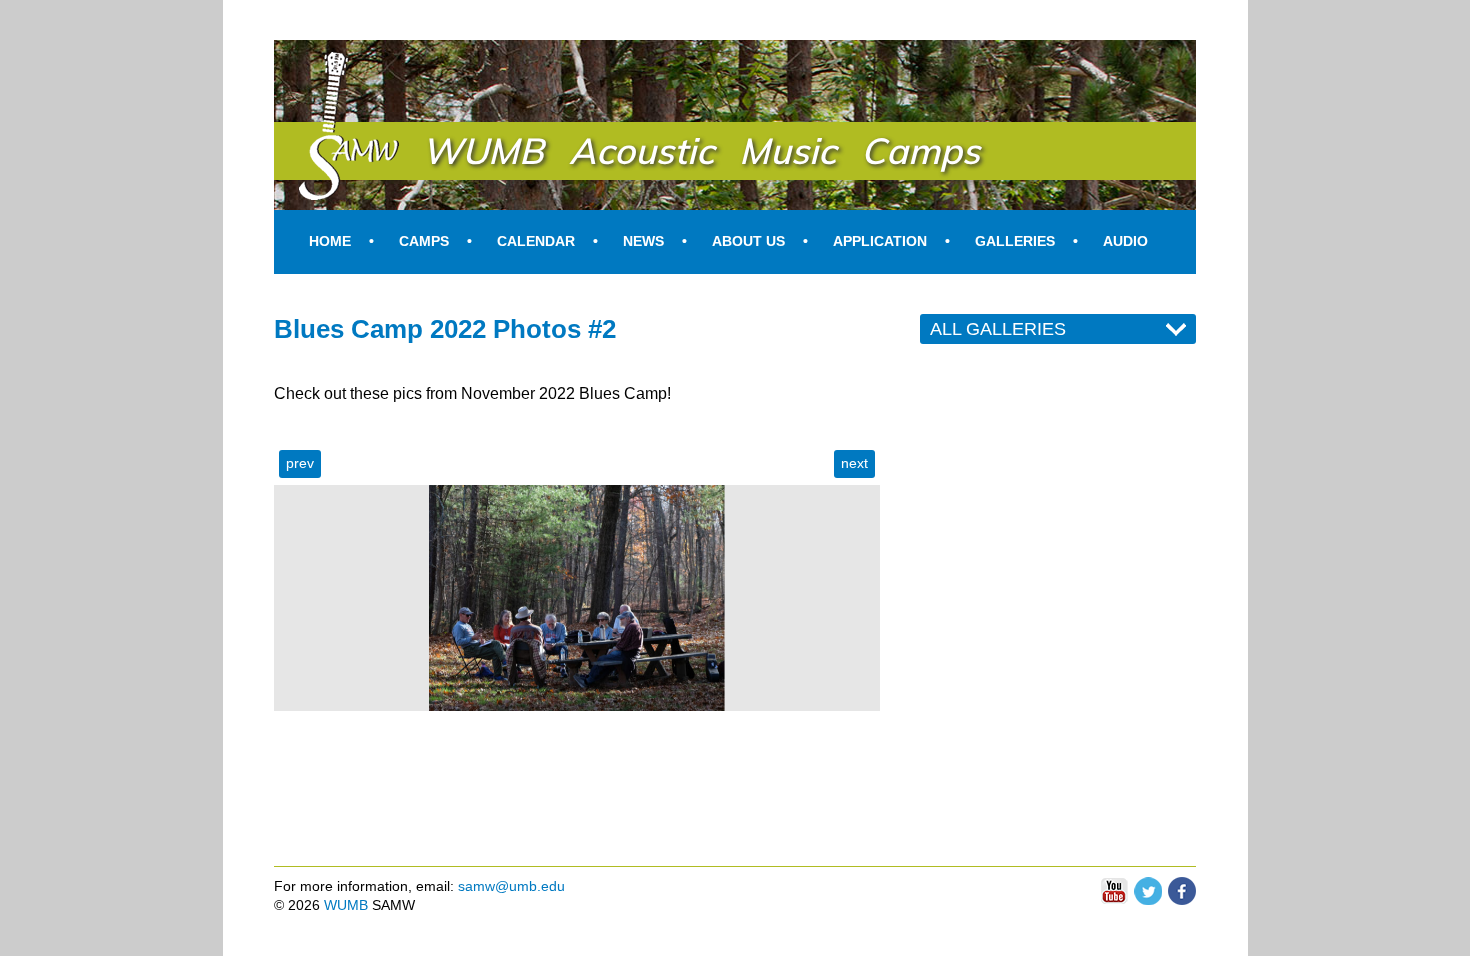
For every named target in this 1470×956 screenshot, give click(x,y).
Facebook (1182, 886)
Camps (424, 241)
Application (880, 241)
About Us (748, 241)
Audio (1125, 241)
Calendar (536, 241)
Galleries (1015, 241)
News (643, 241)
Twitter (1148, 886)
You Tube (1114, 891)
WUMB (346, 905)
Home (330, 241)
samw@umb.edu (511, 886)
